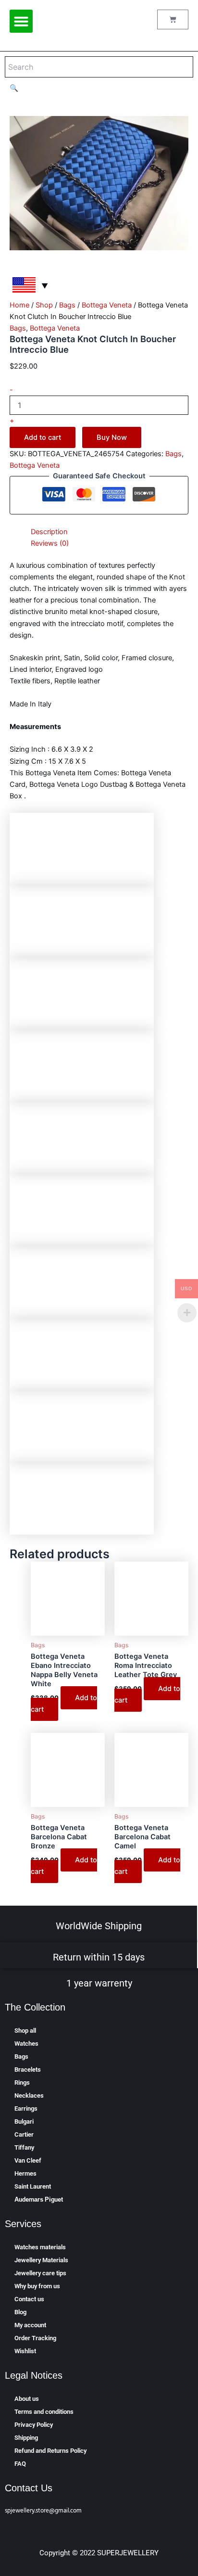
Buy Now (112, 437)
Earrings (26, 2108)
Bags (67, 305)
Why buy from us (37, 2286)
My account (30, 2325)
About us (27, 2399)
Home (19, 305)
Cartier (24, 2134)
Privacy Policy (34, 2425)
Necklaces (29, 2095)
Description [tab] (49, 532)
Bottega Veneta (107, 305)
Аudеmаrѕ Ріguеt (39, 2199)
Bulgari (24, 2121)
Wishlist (25, 2351)
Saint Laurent (33, 2186)
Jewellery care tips (40, 2273)
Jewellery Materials (41, 2260)
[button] (21, 21)
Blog (20, 2312)
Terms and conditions (44, 2412)
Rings (22, 2083)
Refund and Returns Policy (50, 2451)
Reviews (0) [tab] (50, 543)
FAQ (20, 2464)
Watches (26, 2044)
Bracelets (28, 2070)
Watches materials (40, 2247)
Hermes (25, 2173)
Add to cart (43, 437)
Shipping (26, 2438)
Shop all (25, 2031)
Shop (44, 305)
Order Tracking (35, 2338)
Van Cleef (28, 2160)
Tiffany (24, 2147)
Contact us (29, 2299)
